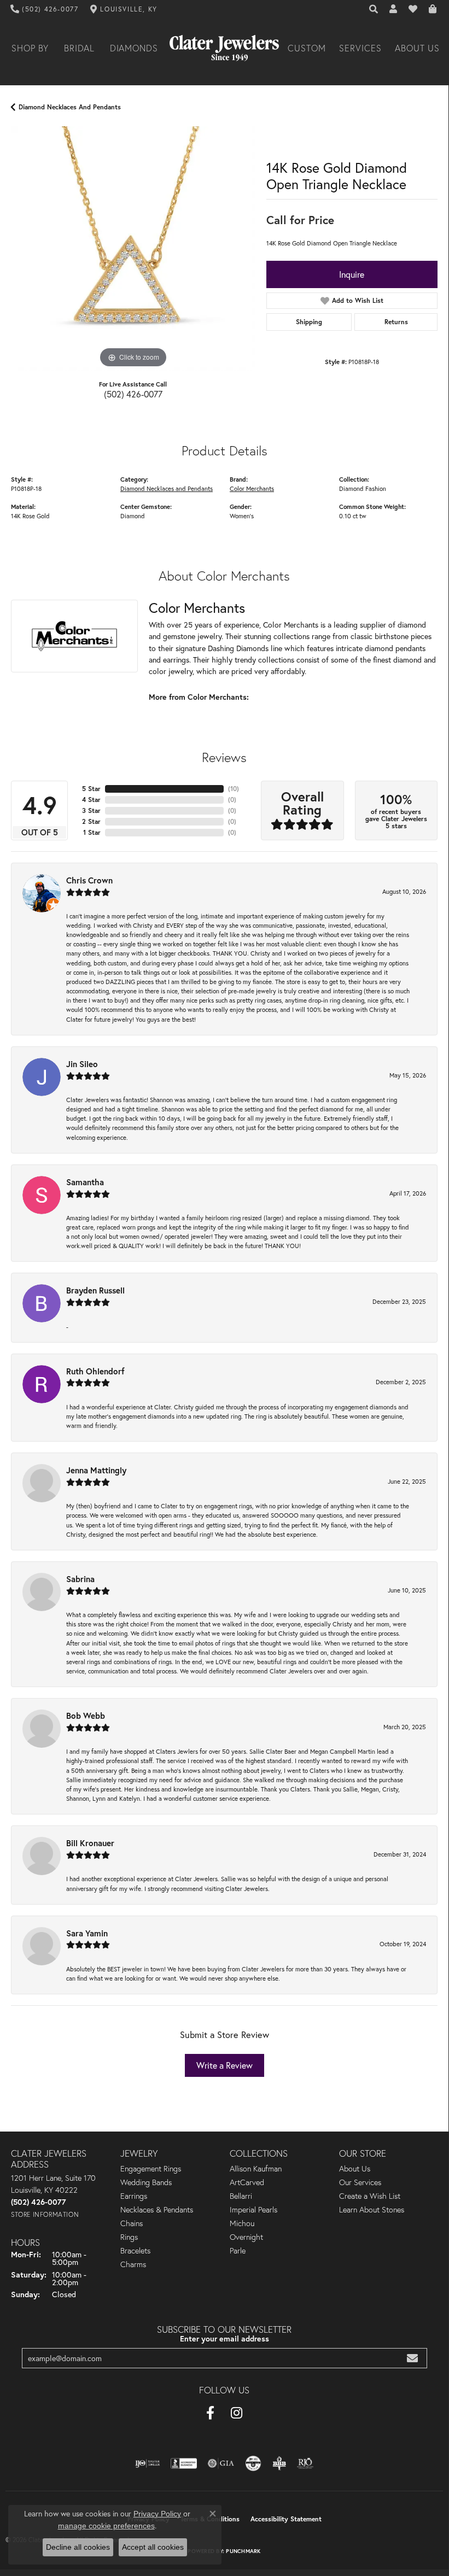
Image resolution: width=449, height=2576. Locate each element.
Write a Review (224, 2065)
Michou (242, 2223)
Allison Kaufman (256, 2169)
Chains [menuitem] (132, 2223)
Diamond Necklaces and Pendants (70, 107)
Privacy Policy (157, 2514)
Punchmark (243, 2551)
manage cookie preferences (106, 2526)
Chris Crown (89, 880)
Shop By (30, 48)
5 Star (91, 789)
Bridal (80, 48)
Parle (238, 2251)
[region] (133, 248)
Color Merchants (252, 488)
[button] (374, 9)
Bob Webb (86, 1716)
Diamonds (134, 48)
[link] (45, 9)
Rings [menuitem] (129, 2237)
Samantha (85, 1182)
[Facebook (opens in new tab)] (210, 2413)
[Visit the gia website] (221, 2463)
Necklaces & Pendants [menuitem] (157, 2210)
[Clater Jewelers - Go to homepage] (224, 48)
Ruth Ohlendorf (95, 1371)
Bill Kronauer (90, 1843)
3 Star (91, 810)
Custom (307, 48)
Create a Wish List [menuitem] (370, 2196)
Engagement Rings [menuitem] (151, 2169)
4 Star (91, 800)
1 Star (92, 832)
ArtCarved (247, 2182)
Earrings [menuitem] (134, 2196)
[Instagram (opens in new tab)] (237, 2413)
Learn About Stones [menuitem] (372, 2210)
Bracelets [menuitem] (135, 2251)
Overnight (246, 2237)
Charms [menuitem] (133, 2264)
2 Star (91, 821)
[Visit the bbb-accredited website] (184, 2463)
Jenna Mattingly (96, 1470)
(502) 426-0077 (133, 394)
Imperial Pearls (253, 2210)
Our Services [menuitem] (360, 2182)
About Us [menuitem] (355, 2169)
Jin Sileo (82, 1064)
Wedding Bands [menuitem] (146, 2182)
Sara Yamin (87, 1933)
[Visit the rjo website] (305, 2463)
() (234, 789)
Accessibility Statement (286, 2519)
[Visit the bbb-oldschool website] (279, 2463)
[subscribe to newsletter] (412, 2358)
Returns (396, 322)
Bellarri (241, 2196)
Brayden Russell (95, 1290)
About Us (417, 48)
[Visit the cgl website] (253, 2463)
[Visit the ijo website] (147, 2463)
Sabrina (80, 1579)
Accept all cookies (153, 2547)
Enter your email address (224, 2338)
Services (360, 48)
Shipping (309, 322)
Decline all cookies (78, 2547)
